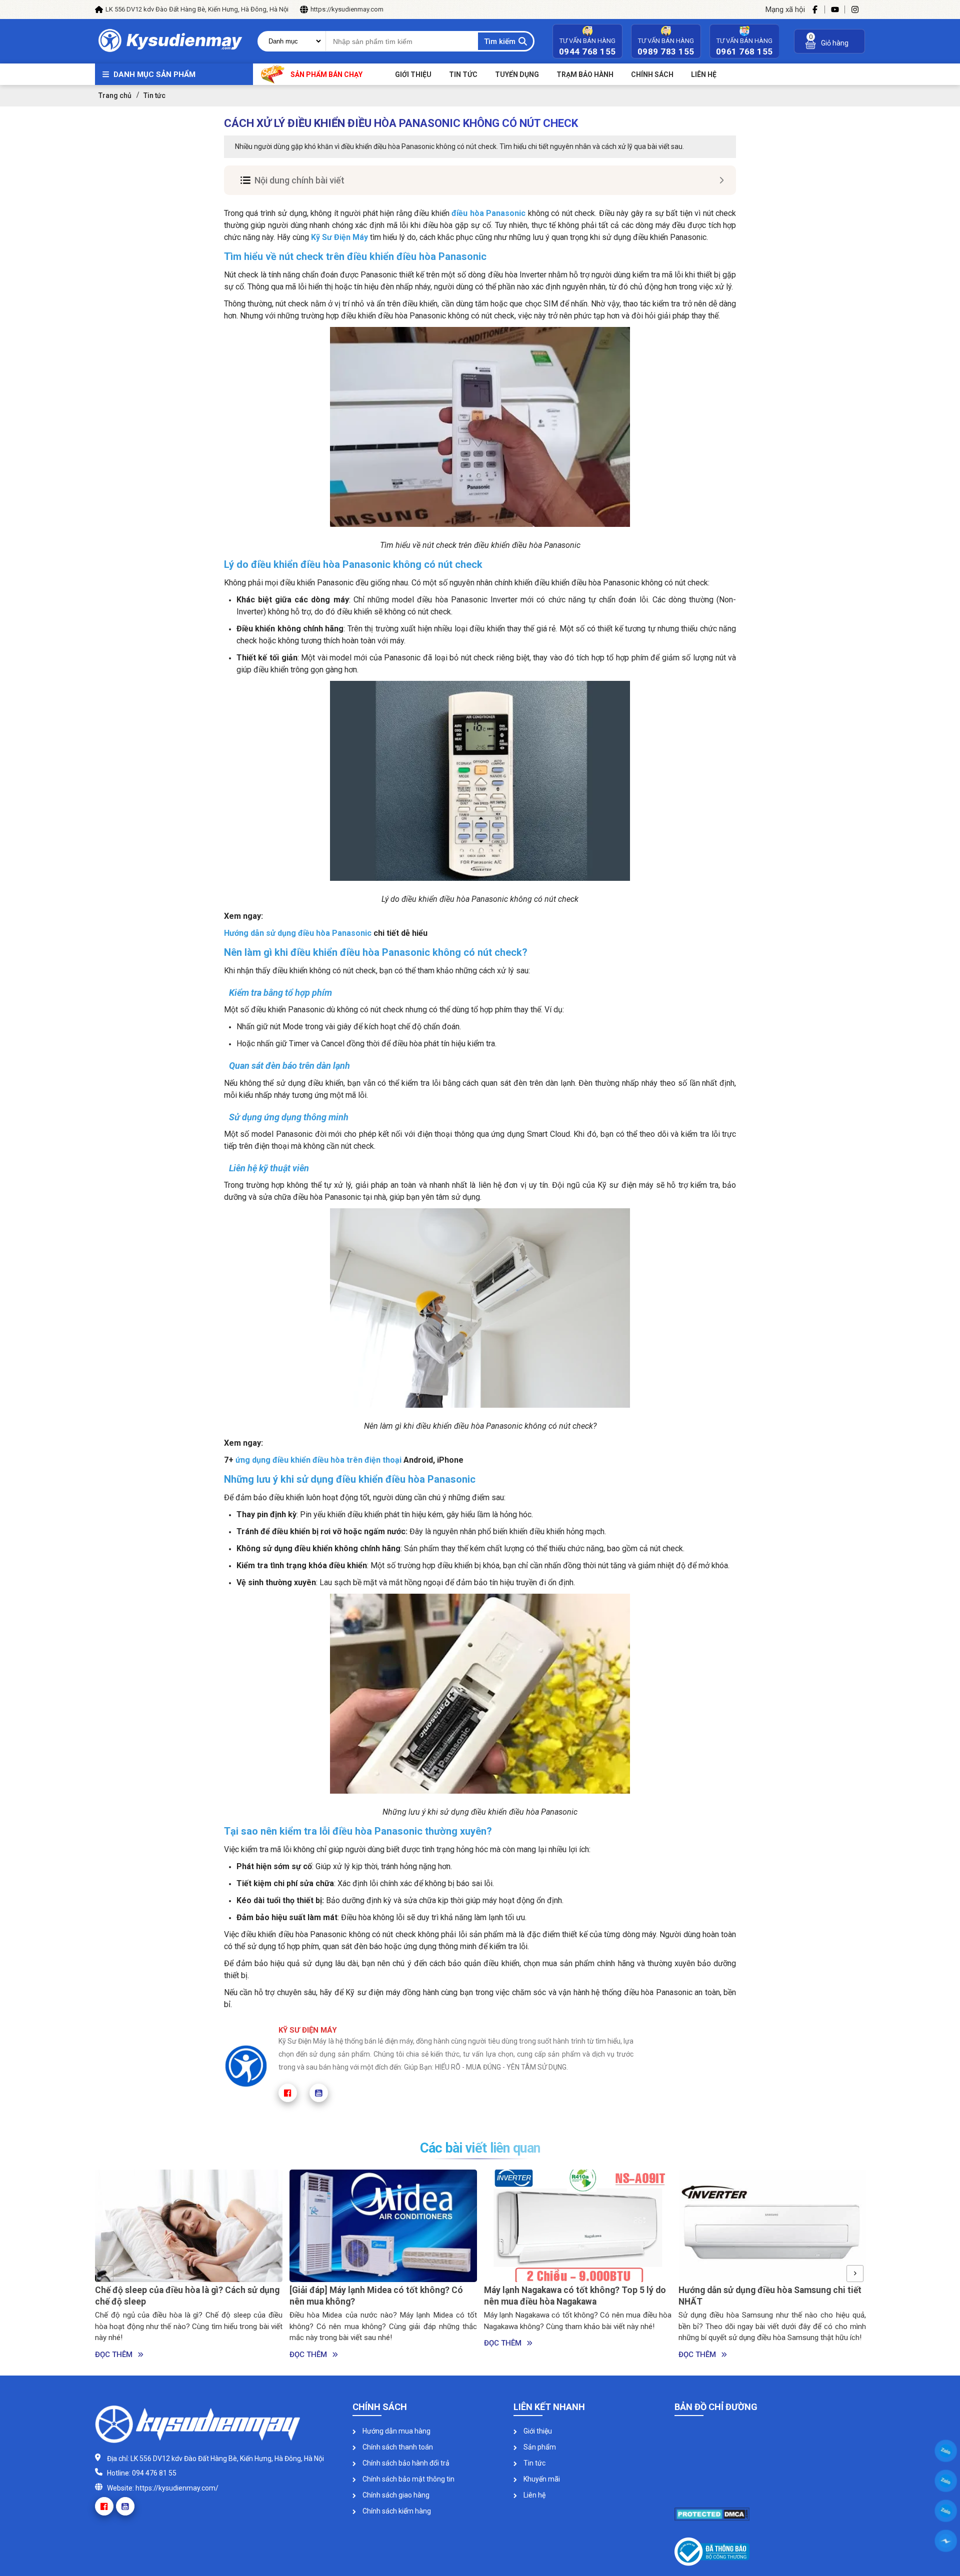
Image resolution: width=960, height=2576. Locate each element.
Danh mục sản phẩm (154, 74)
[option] (189, 2265)
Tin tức (463, 74)
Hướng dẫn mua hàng (396, 2431)
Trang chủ (115, 95)
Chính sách (652, 74)
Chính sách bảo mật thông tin (408, 2479)
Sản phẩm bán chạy (326, 74)
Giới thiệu (413, 74)
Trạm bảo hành (585, 74)
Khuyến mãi (541, 2479)
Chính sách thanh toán (397, 2447)
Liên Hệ (704, 74)
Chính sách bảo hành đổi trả (405, 2463)
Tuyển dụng (517, 74)
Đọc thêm (114, 2355)
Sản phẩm (539, 2447)
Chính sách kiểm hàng (396, 2511)
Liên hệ (534, 2495)
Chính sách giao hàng (395, 2495)
